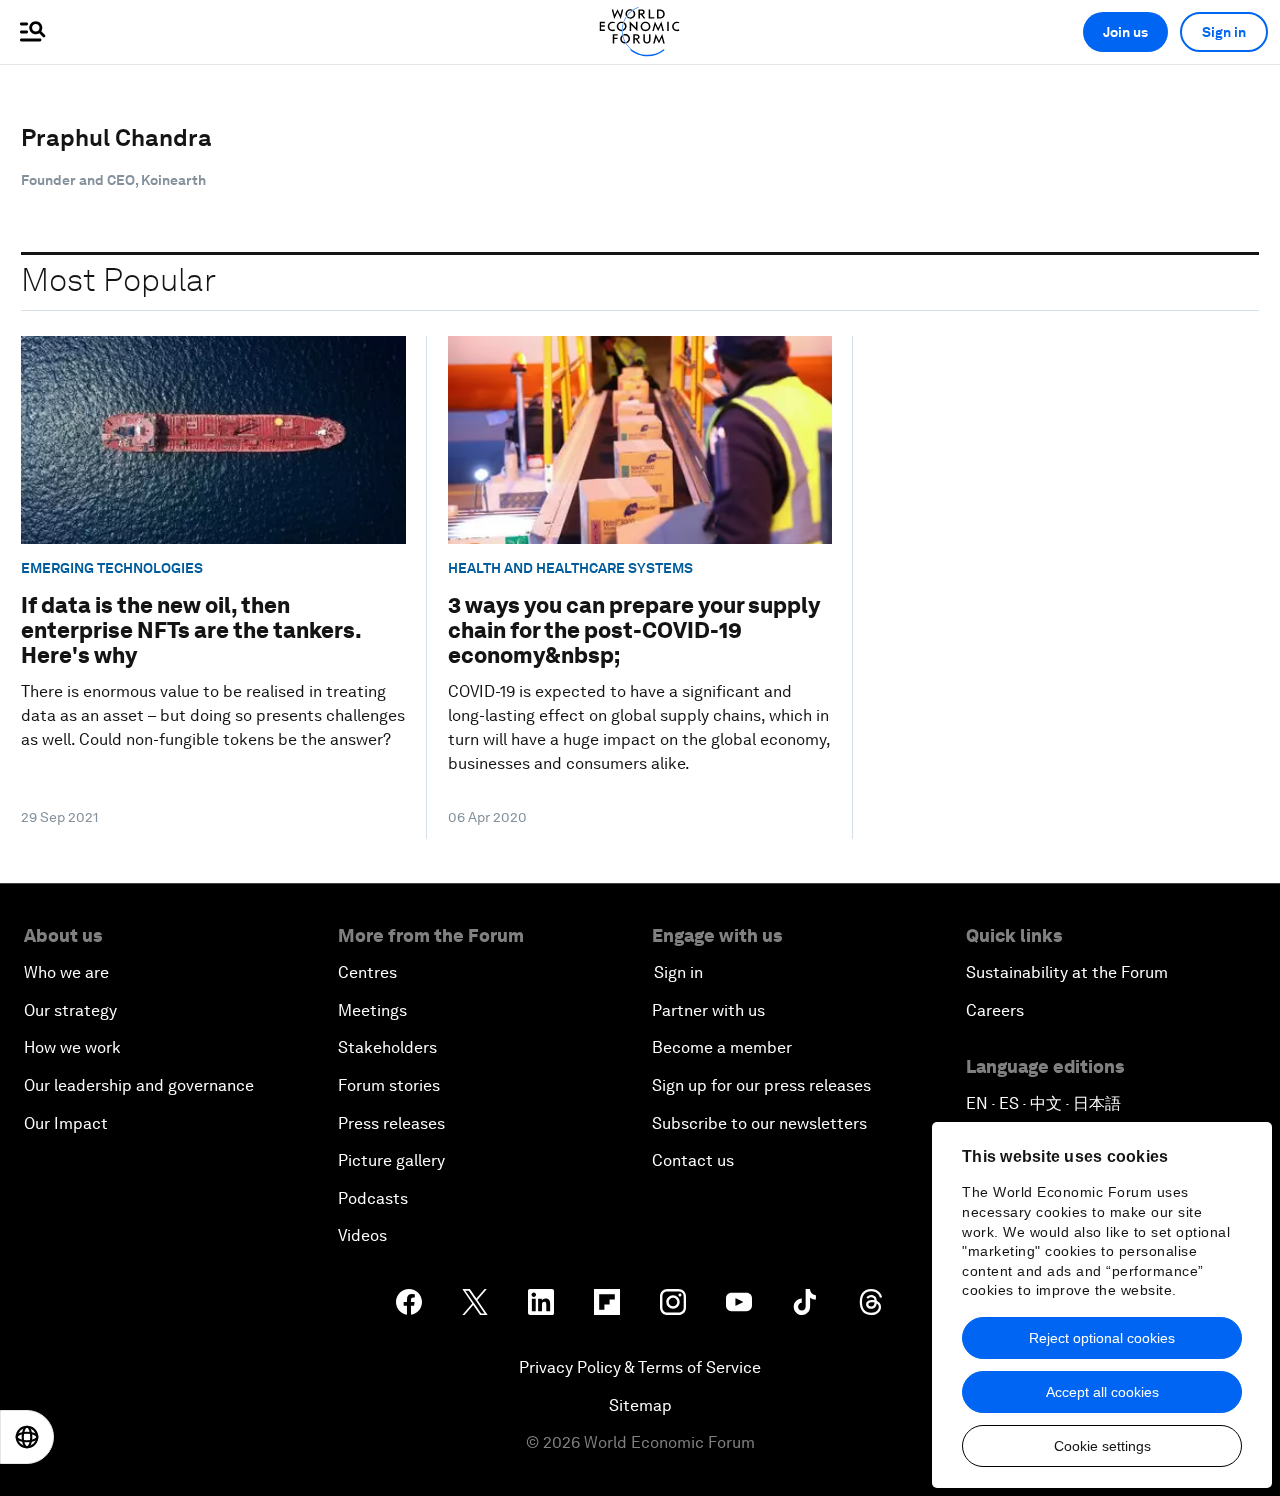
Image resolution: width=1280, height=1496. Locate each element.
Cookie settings (1102, 1446)
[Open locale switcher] (27, 1437)
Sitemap (640, 1405)
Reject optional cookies (1102, 1338)
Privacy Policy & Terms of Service (640, 1367)
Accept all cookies (1102, 1392)
